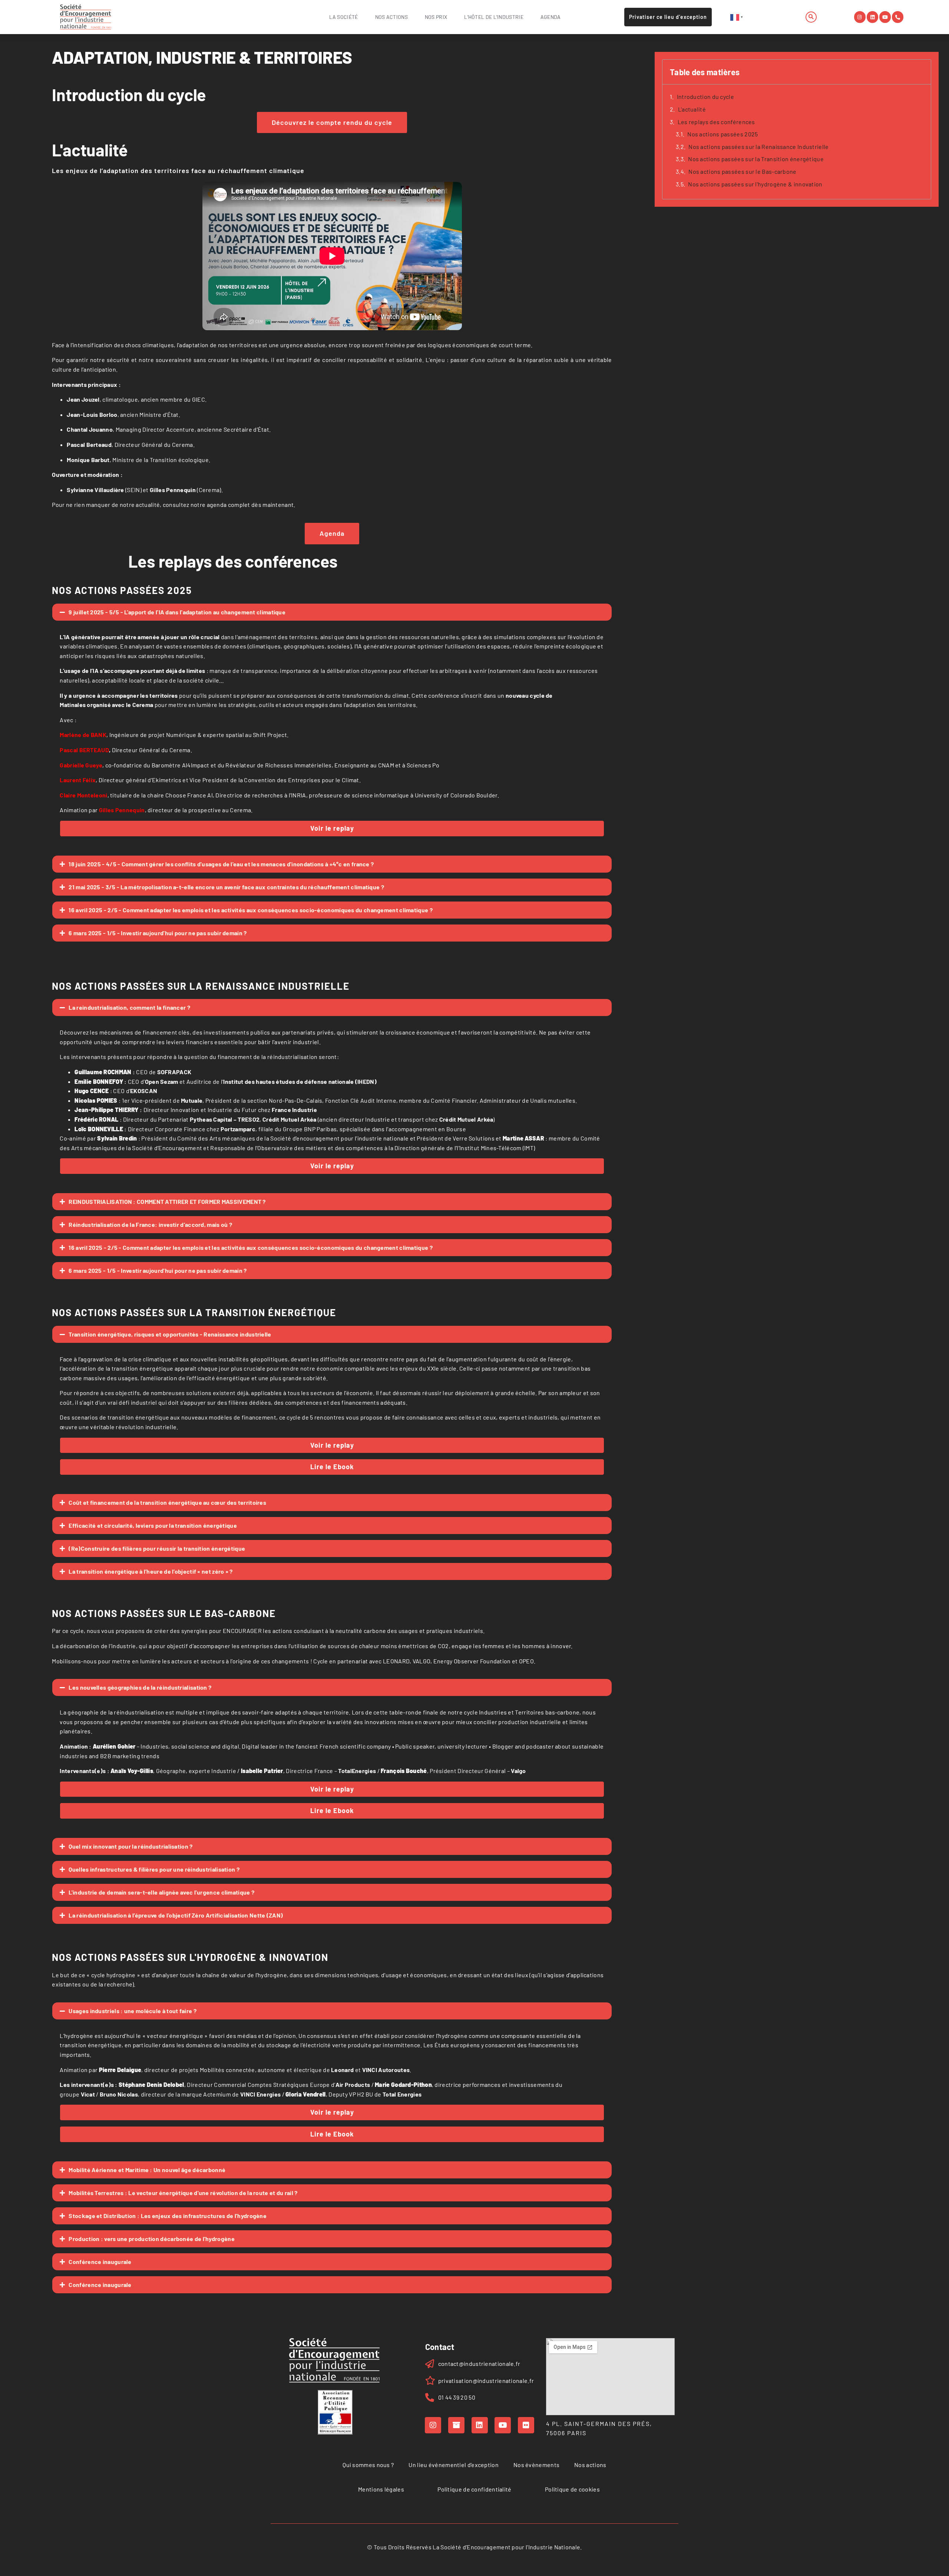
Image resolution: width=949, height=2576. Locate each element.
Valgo (518, 1771)
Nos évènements (536, 2465)
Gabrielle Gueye (81, 765)
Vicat (88, 2094)
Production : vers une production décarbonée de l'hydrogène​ (151, 2239)
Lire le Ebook (332, 1467)
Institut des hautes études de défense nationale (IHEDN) (300, 1081)
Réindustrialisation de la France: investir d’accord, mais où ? (150, 1224)
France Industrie (294, 1110)
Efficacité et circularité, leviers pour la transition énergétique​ (153, 1525)
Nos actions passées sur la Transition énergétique (756, 159)
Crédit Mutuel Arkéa (290, 1119)
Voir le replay (332, 828)
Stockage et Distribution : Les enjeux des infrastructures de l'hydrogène (168, 2216)
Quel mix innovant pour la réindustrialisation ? (130, 1846)
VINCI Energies (260, 2094)
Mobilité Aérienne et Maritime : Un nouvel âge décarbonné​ (147, 2170)
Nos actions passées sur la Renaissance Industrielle (758, 147)
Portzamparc (238, 1129)
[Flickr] (526, 2425)
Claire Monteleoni (83, 795)
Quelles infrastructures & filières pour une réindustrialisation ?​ (154, 1869)
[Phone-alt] (898, 17)
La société (344, 17)
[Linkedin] (872, 17)
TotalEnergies (357, 1771)
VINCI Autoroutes (386, 2070)
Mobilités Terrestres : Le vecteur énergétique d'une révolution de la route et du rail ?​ (183, 2193)
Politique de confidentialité (474, 2489)
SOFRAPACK (174, 1072)
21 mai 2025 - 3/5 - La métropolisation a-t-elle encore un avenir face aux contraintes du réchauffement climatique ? (226, 887)
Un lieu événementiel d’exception (454, 2465)
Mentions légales (381, 2489)
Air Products (353, 2084)
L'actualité (692, 109)
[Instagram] (860, 17)
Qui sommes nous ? (368, 2465)
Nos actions (391, 17)
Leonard (342, 2070)
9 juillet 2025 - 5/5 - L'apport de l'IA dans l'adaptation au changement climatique (177, 612)
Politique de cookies (572, 2489)
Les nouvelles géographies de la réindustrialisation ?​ (140, 1687)
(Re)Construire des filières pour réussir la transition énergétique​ (157, 1548)
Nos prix (436, 17)
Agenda (551, 17)
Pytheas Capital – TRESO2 (225, 1119)
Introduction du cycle (705, 97)
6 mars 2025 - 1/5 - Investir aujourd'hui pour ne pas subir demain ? (158, 933)
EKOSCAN (144, 1091)
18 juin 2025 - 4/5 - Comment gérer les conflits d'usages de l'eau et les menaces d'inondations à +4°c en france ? (221, 864)
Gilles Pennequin (122, 810)
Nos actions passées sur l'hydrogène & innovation (755, 184)
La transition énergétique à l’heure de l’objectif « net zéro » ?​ (151, 1571)
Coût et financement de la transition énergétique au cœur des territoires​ (167, 1502)
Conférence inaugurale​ (100, 2262)
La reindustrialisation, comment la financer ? (129, 1007)
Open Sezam (162, 1081)
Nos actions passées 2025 (723, 134)
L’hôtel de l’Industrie (494, 17)
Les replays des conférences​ (716, 122)
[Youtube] (885, 17)
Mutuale (192, 1100)
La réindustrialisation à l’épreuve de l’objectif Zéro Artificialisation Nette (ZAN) (176, 1915)
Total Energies (402, 2094)
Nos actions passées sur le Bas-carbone (742, 171)
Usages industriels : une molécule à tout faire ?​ (132, 2011)
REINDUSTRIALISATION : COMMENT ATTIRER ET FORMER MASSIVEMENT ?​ (167, 1201)
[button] (811, 17)
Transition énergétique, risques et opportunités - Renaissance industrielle (170, 1334)
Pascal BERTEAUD (85, 750)
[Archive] (456, 2425)
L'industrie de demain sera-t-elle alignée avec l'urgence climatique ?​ (161, 1892)
